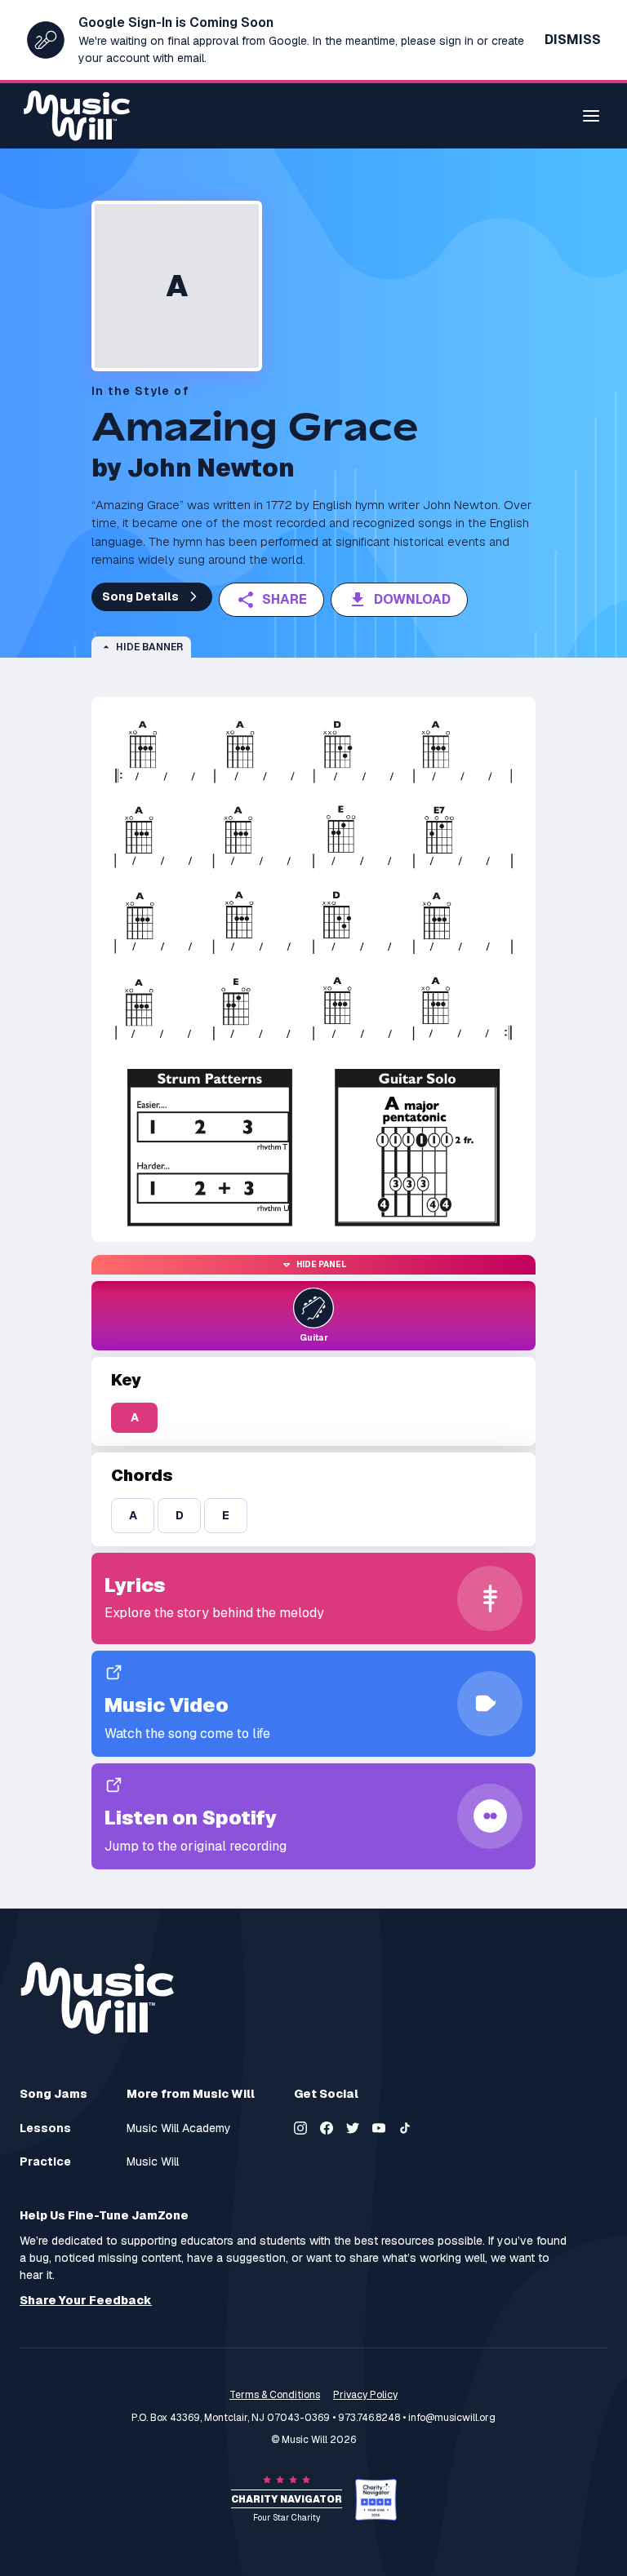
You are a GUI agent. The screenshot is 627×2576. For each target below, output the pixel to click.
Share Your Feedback (86, 2301)
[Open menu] (591, 116)
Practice (45, 2162)
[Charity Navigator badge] (376, 2500)
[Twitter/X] (353, 2128)
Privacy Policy (365, 2395)
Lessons (45, 2128)
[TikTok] (405, 2128)
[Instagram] (300, 2128)
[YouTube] (379, 2128)
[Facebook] (327, 2128)
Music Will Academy (179, 2128)
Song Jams (53, 2094)
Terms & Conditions (275, 2395)
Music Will (153, 2162)
